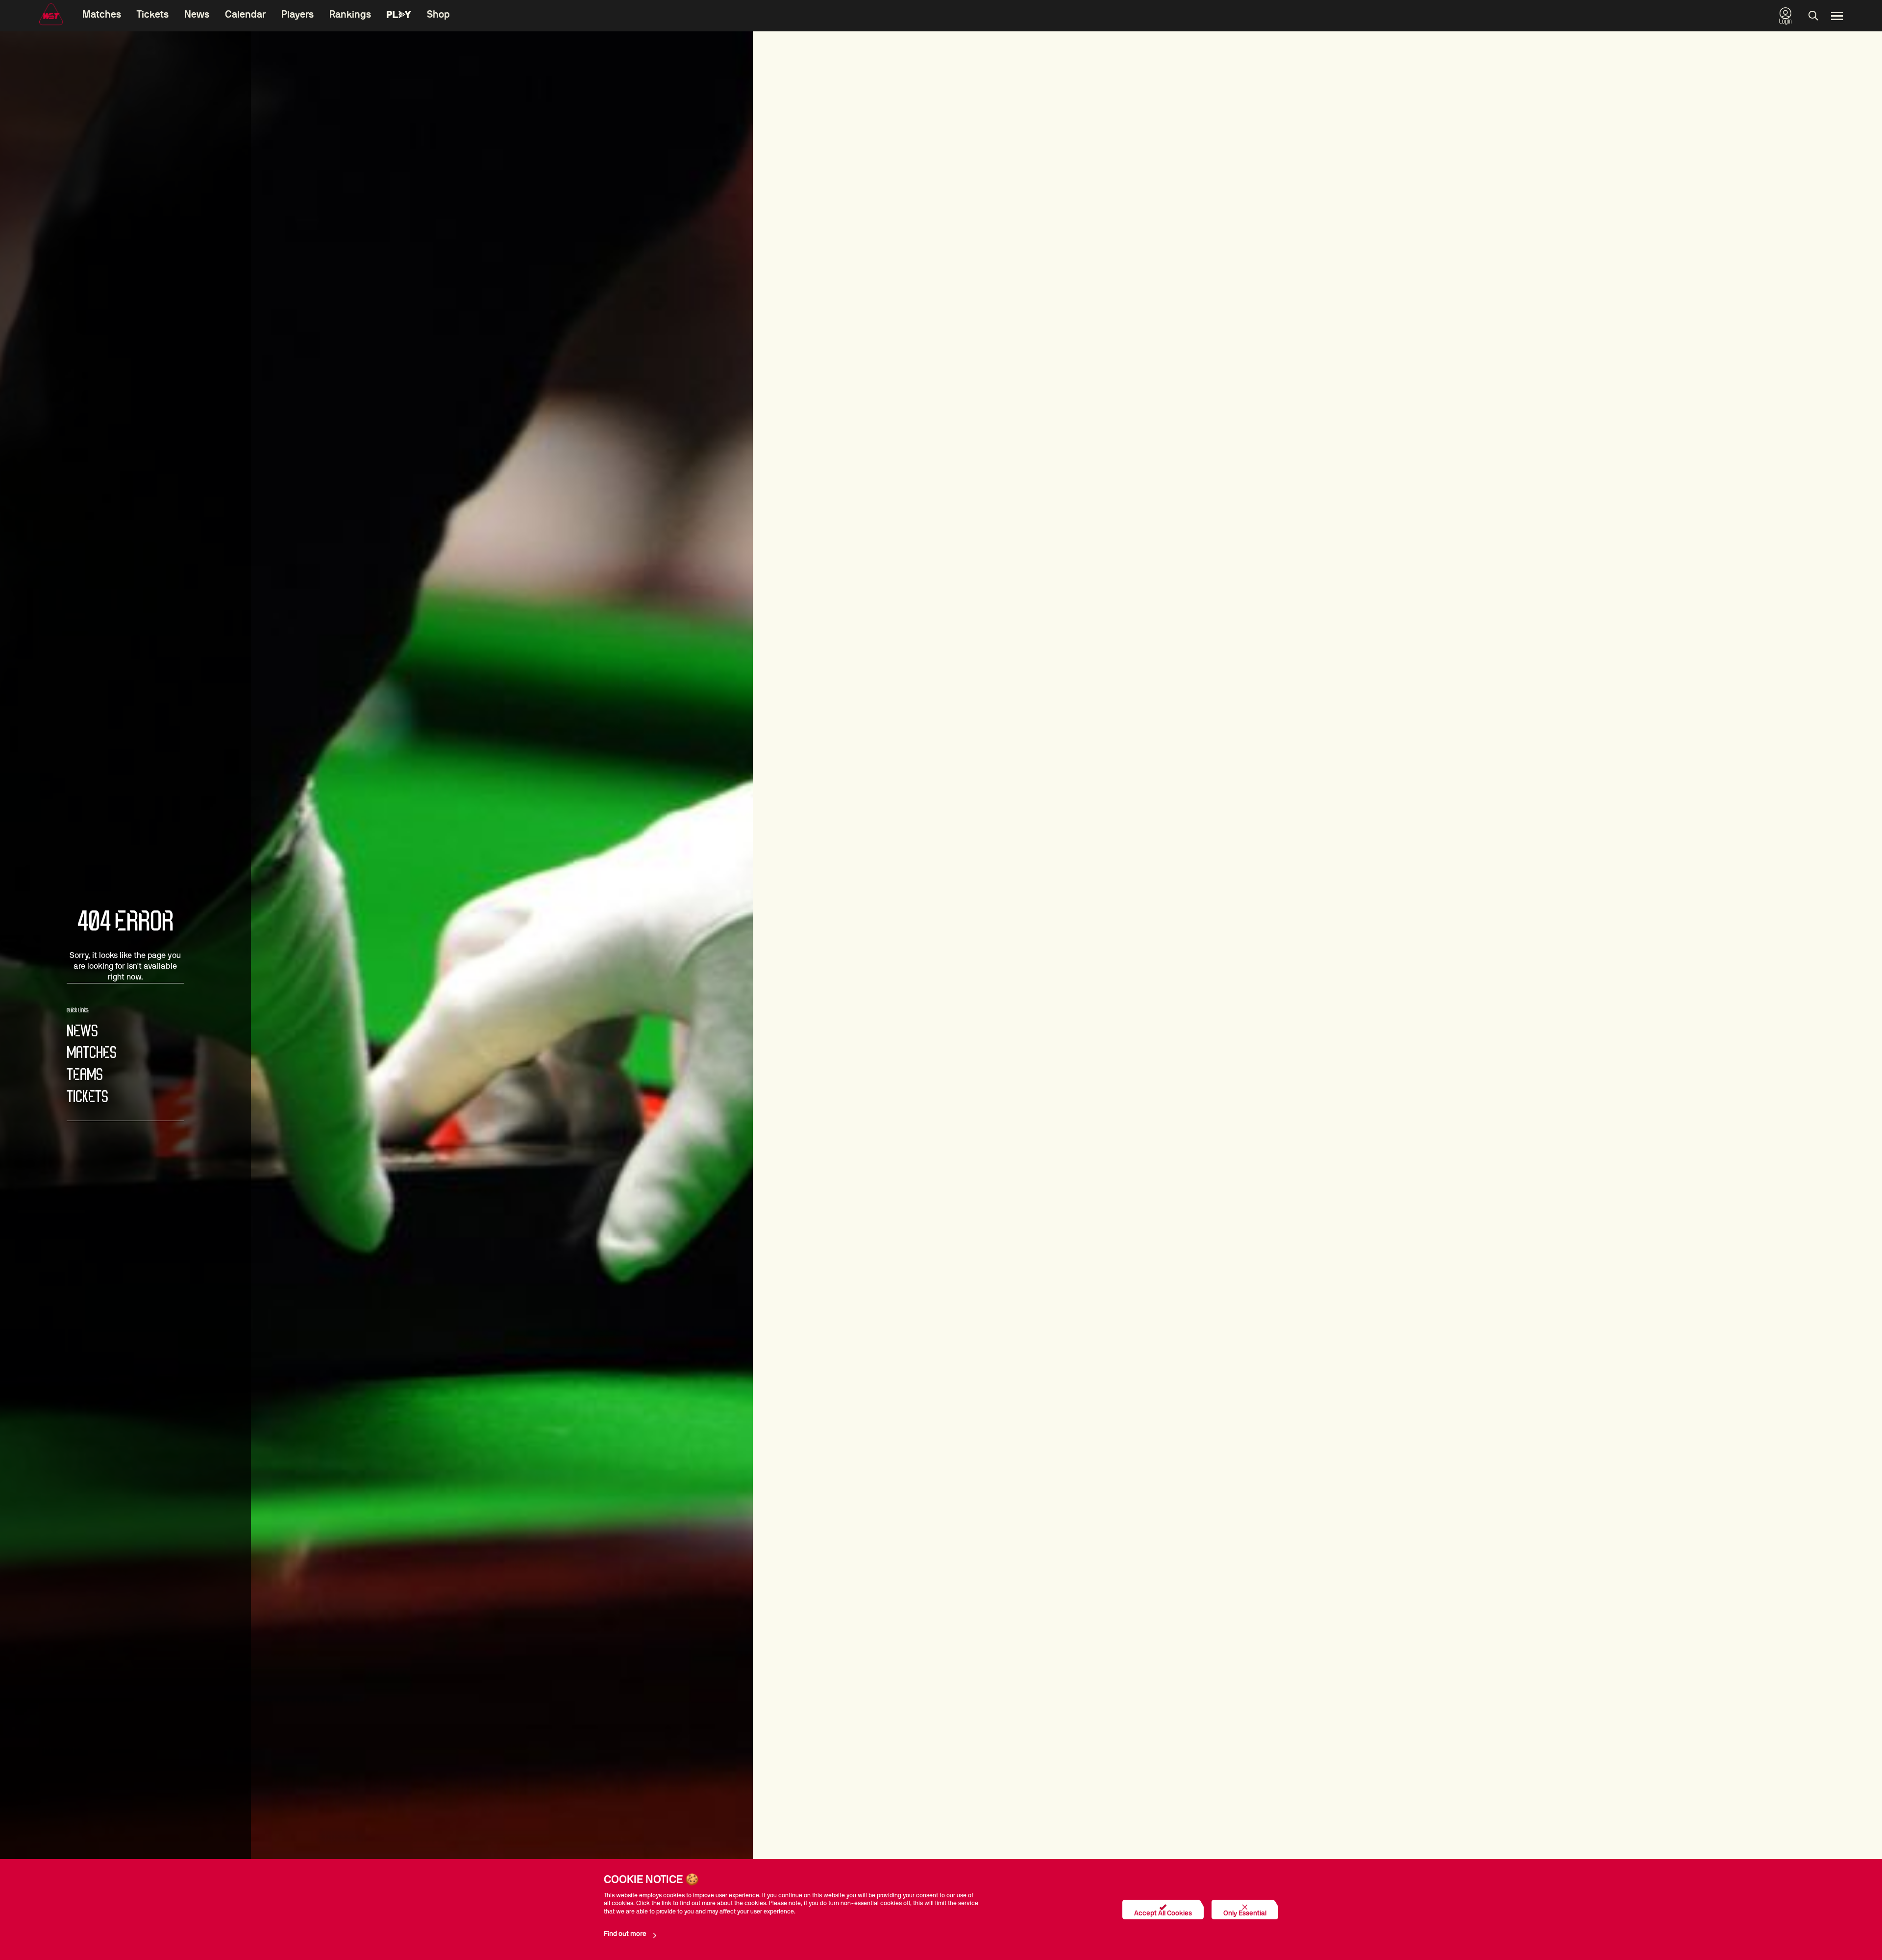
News (197, 15)
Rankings (350, 15)
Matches (102, 15)
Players (297, 15)
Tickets (153, 15)
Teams (85, 1075)
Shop (438, 15)
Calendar (245, 15)
